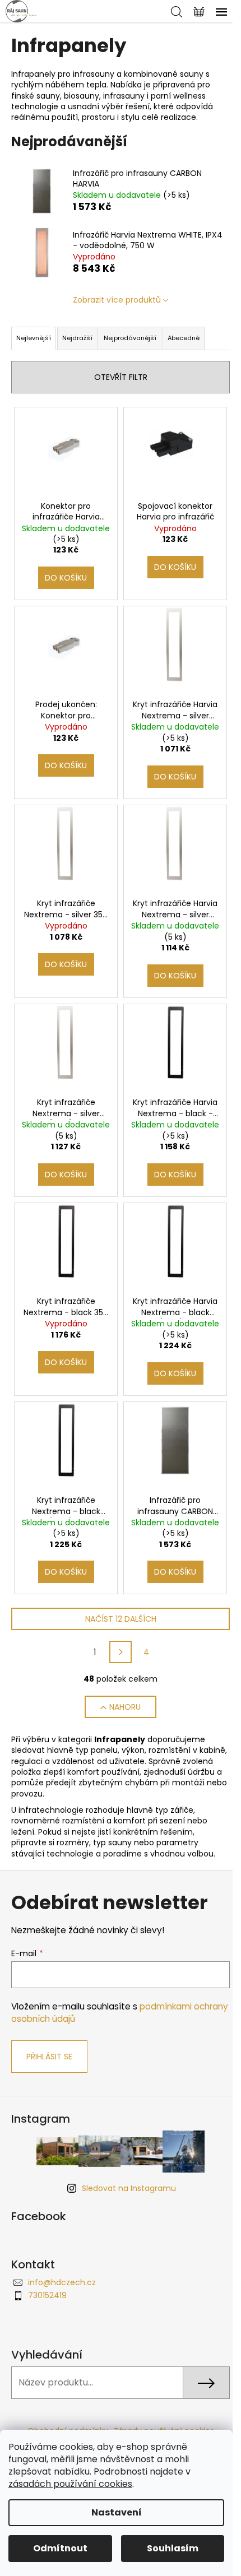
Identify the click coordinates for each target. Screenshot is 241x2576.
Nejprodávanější (130, 338)
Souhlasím (173, 2548)
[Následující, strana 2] (121, 1652)
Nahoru (125, 1707)
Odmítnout (60, 2548)
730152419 (47, 2295)
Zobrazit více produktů (117, 300)
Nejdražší (77, 338)
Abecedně (184, 338)
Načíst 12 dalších (121, 1619)
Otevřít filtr (121, 377)
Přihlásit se (49, 2057)
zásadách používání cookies (70, 2484)
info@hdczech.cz (62, 2282)
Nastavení (117, 2512)
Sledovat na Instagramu (129, 2188)
